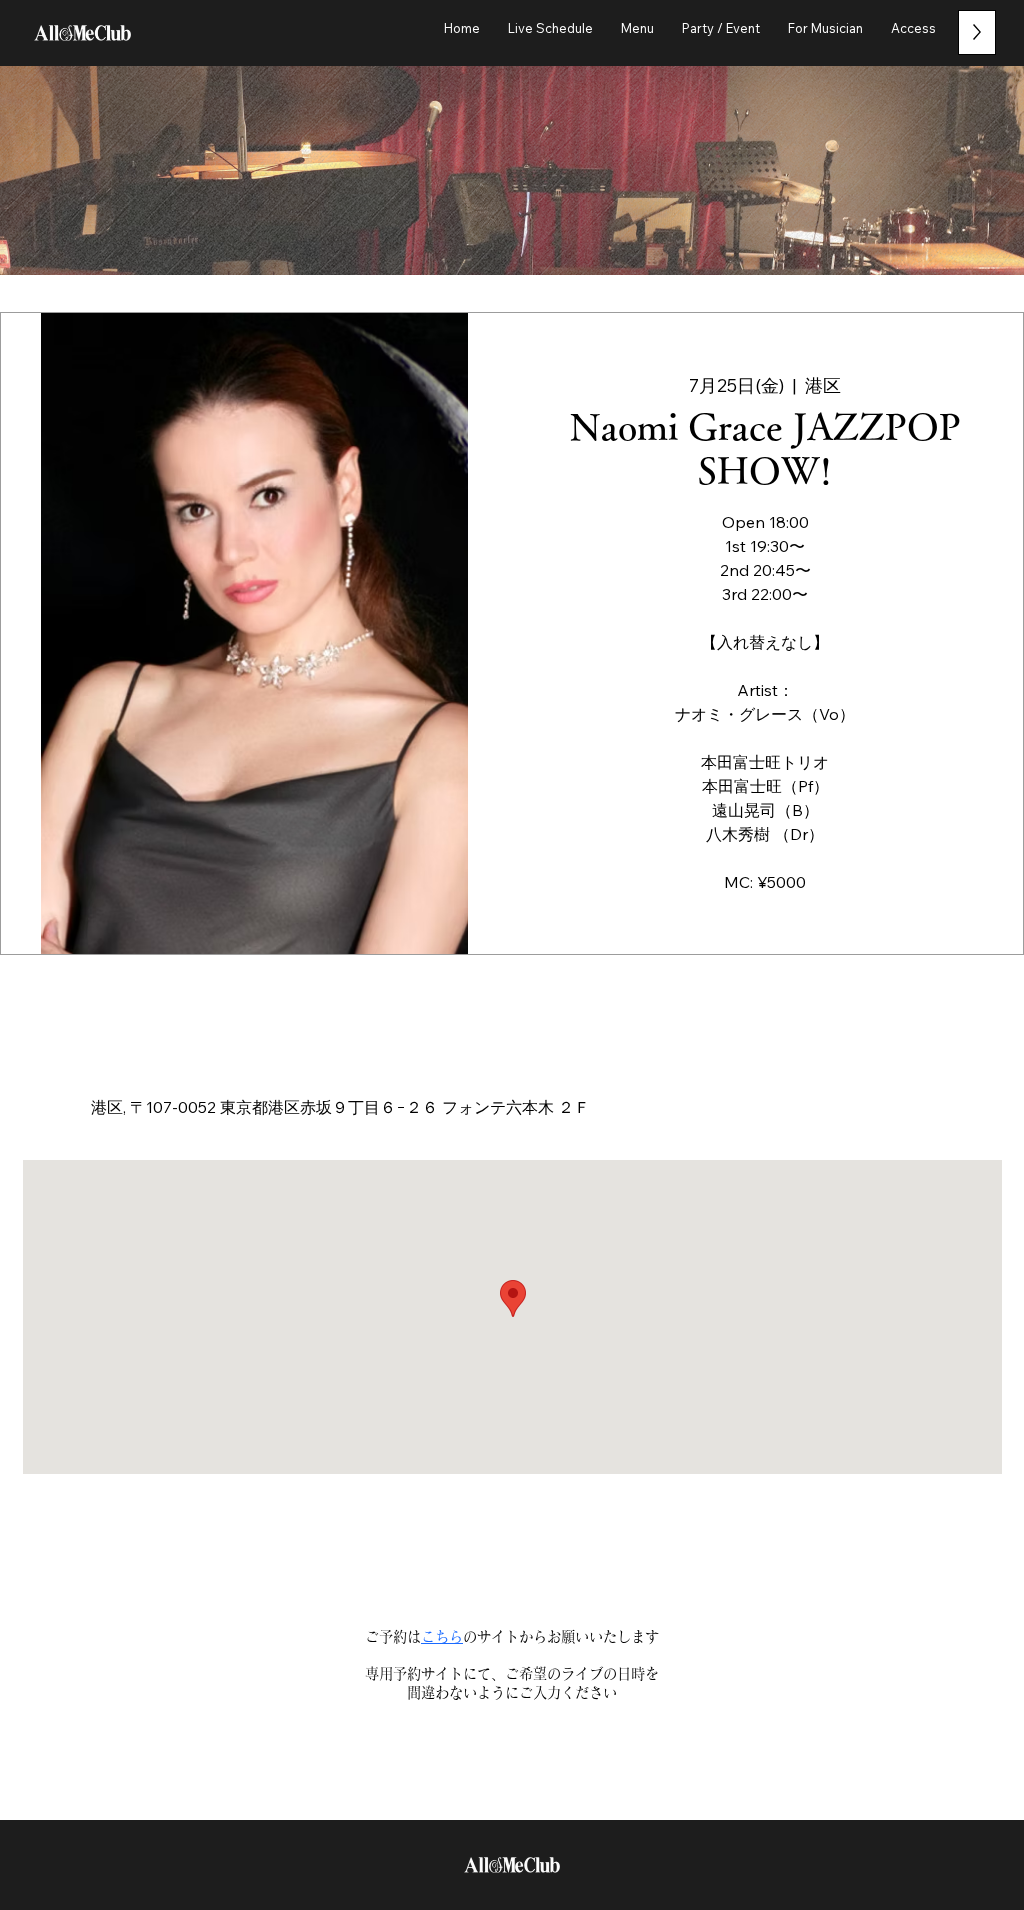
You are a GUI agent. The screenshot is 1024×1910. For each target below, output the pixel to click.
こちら (442, 1636)
